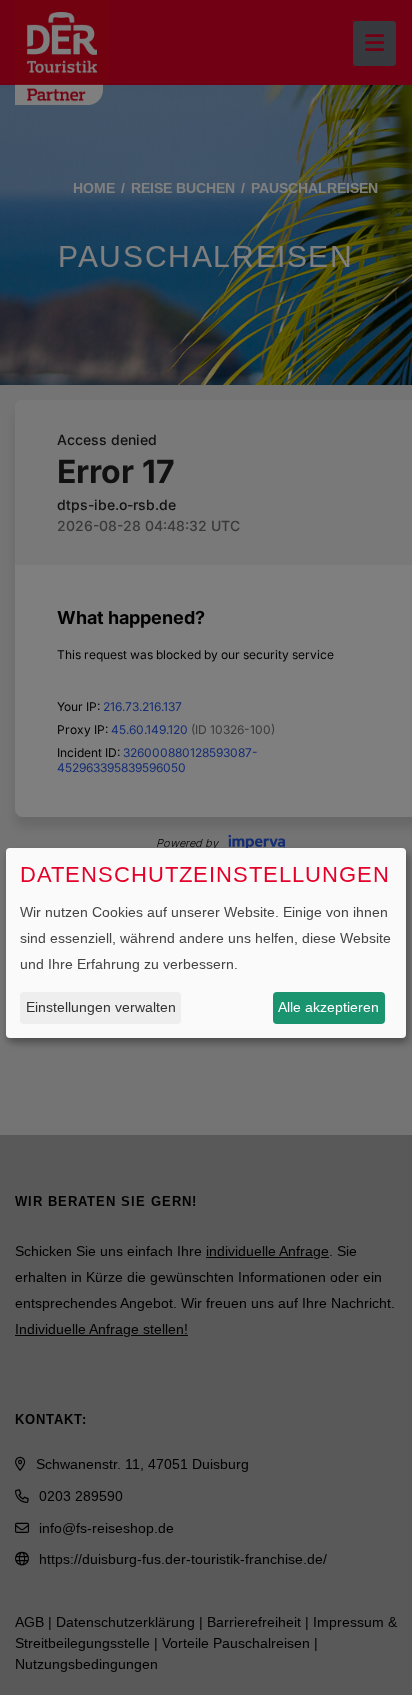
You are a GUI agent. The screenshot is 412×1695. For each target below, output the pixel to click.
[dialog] (206, 943)
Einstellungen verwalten (101, 1007)
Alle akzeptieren (328, 1007)
